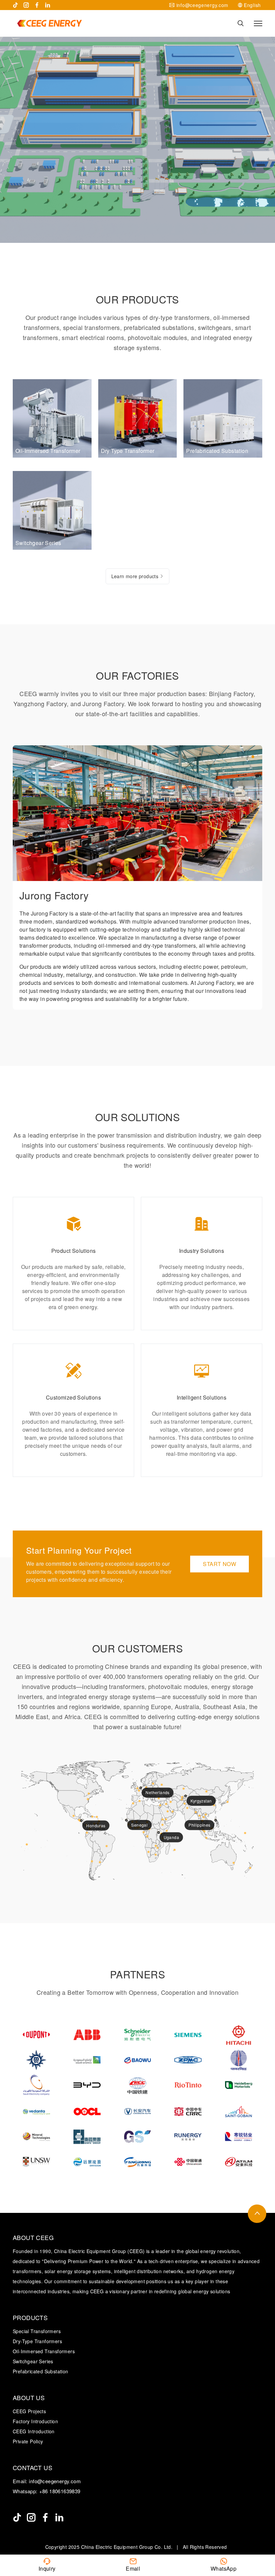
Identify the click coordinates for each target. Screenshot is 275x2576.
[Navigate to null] (17, 2517)
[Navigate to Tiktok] (15, 5)
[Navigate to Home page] (49, 23)
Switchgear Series (33, 2361)
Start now (219, 1564)
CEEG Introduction (34, 2431)
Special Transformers (37, 2331)
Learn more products (135, 576)
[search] (241, 23)
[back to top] (257, 2214)
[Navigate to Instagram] (26, 5)
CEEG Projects (29, 2411)
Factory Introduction (35, 2421)
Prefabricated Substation (41, 2371)
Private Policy (28, 2441)
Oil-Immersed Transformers (44, 2351)
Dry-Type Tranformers (37, 2341)
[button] (242, 757)
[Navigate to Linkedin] (48, 5)
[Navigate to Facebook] (37, 5)
